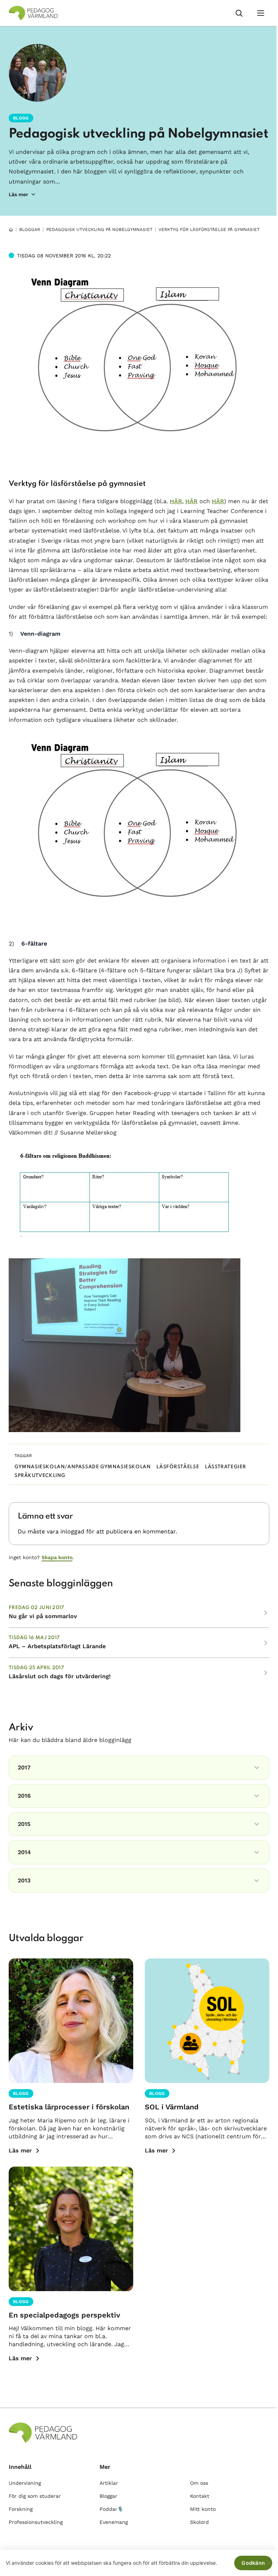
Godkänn (253, 2563)
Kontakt (200, 2496)
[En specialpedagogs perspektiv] (71, 2229)
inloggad (72, 1531)
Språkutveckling (40, 1476)
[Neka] (269, 2563)
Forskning (21, 2509)
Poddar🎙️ (111, 2509)
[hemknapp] (11, 230)
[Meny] (261, 13)
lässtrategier (226, 1467)
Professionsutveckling (36, 2522)
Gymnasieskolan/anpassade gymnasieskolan (83, 1467)
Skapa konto (57, 1557)
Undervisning (25, 2483)
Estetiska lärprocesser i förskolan (69, 2107)
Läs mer (20, 2150)
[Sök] (239, 13)
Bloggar (30, 230)
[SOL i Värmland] (207, 2021)
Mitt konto (203, 2509)
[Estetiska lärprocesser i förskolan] (71, 2021)
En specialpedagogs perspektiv (64, 2315)
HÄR (176, 501)
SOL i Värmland (172, 2107)
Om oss (199, 2483)
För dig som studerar (35, 2496)
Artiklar (109, 2483)
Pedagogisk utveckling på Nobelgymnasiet (138, 134)
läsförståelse (178, 1467)
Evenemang (114, 2522)
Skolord (199, 2522)
